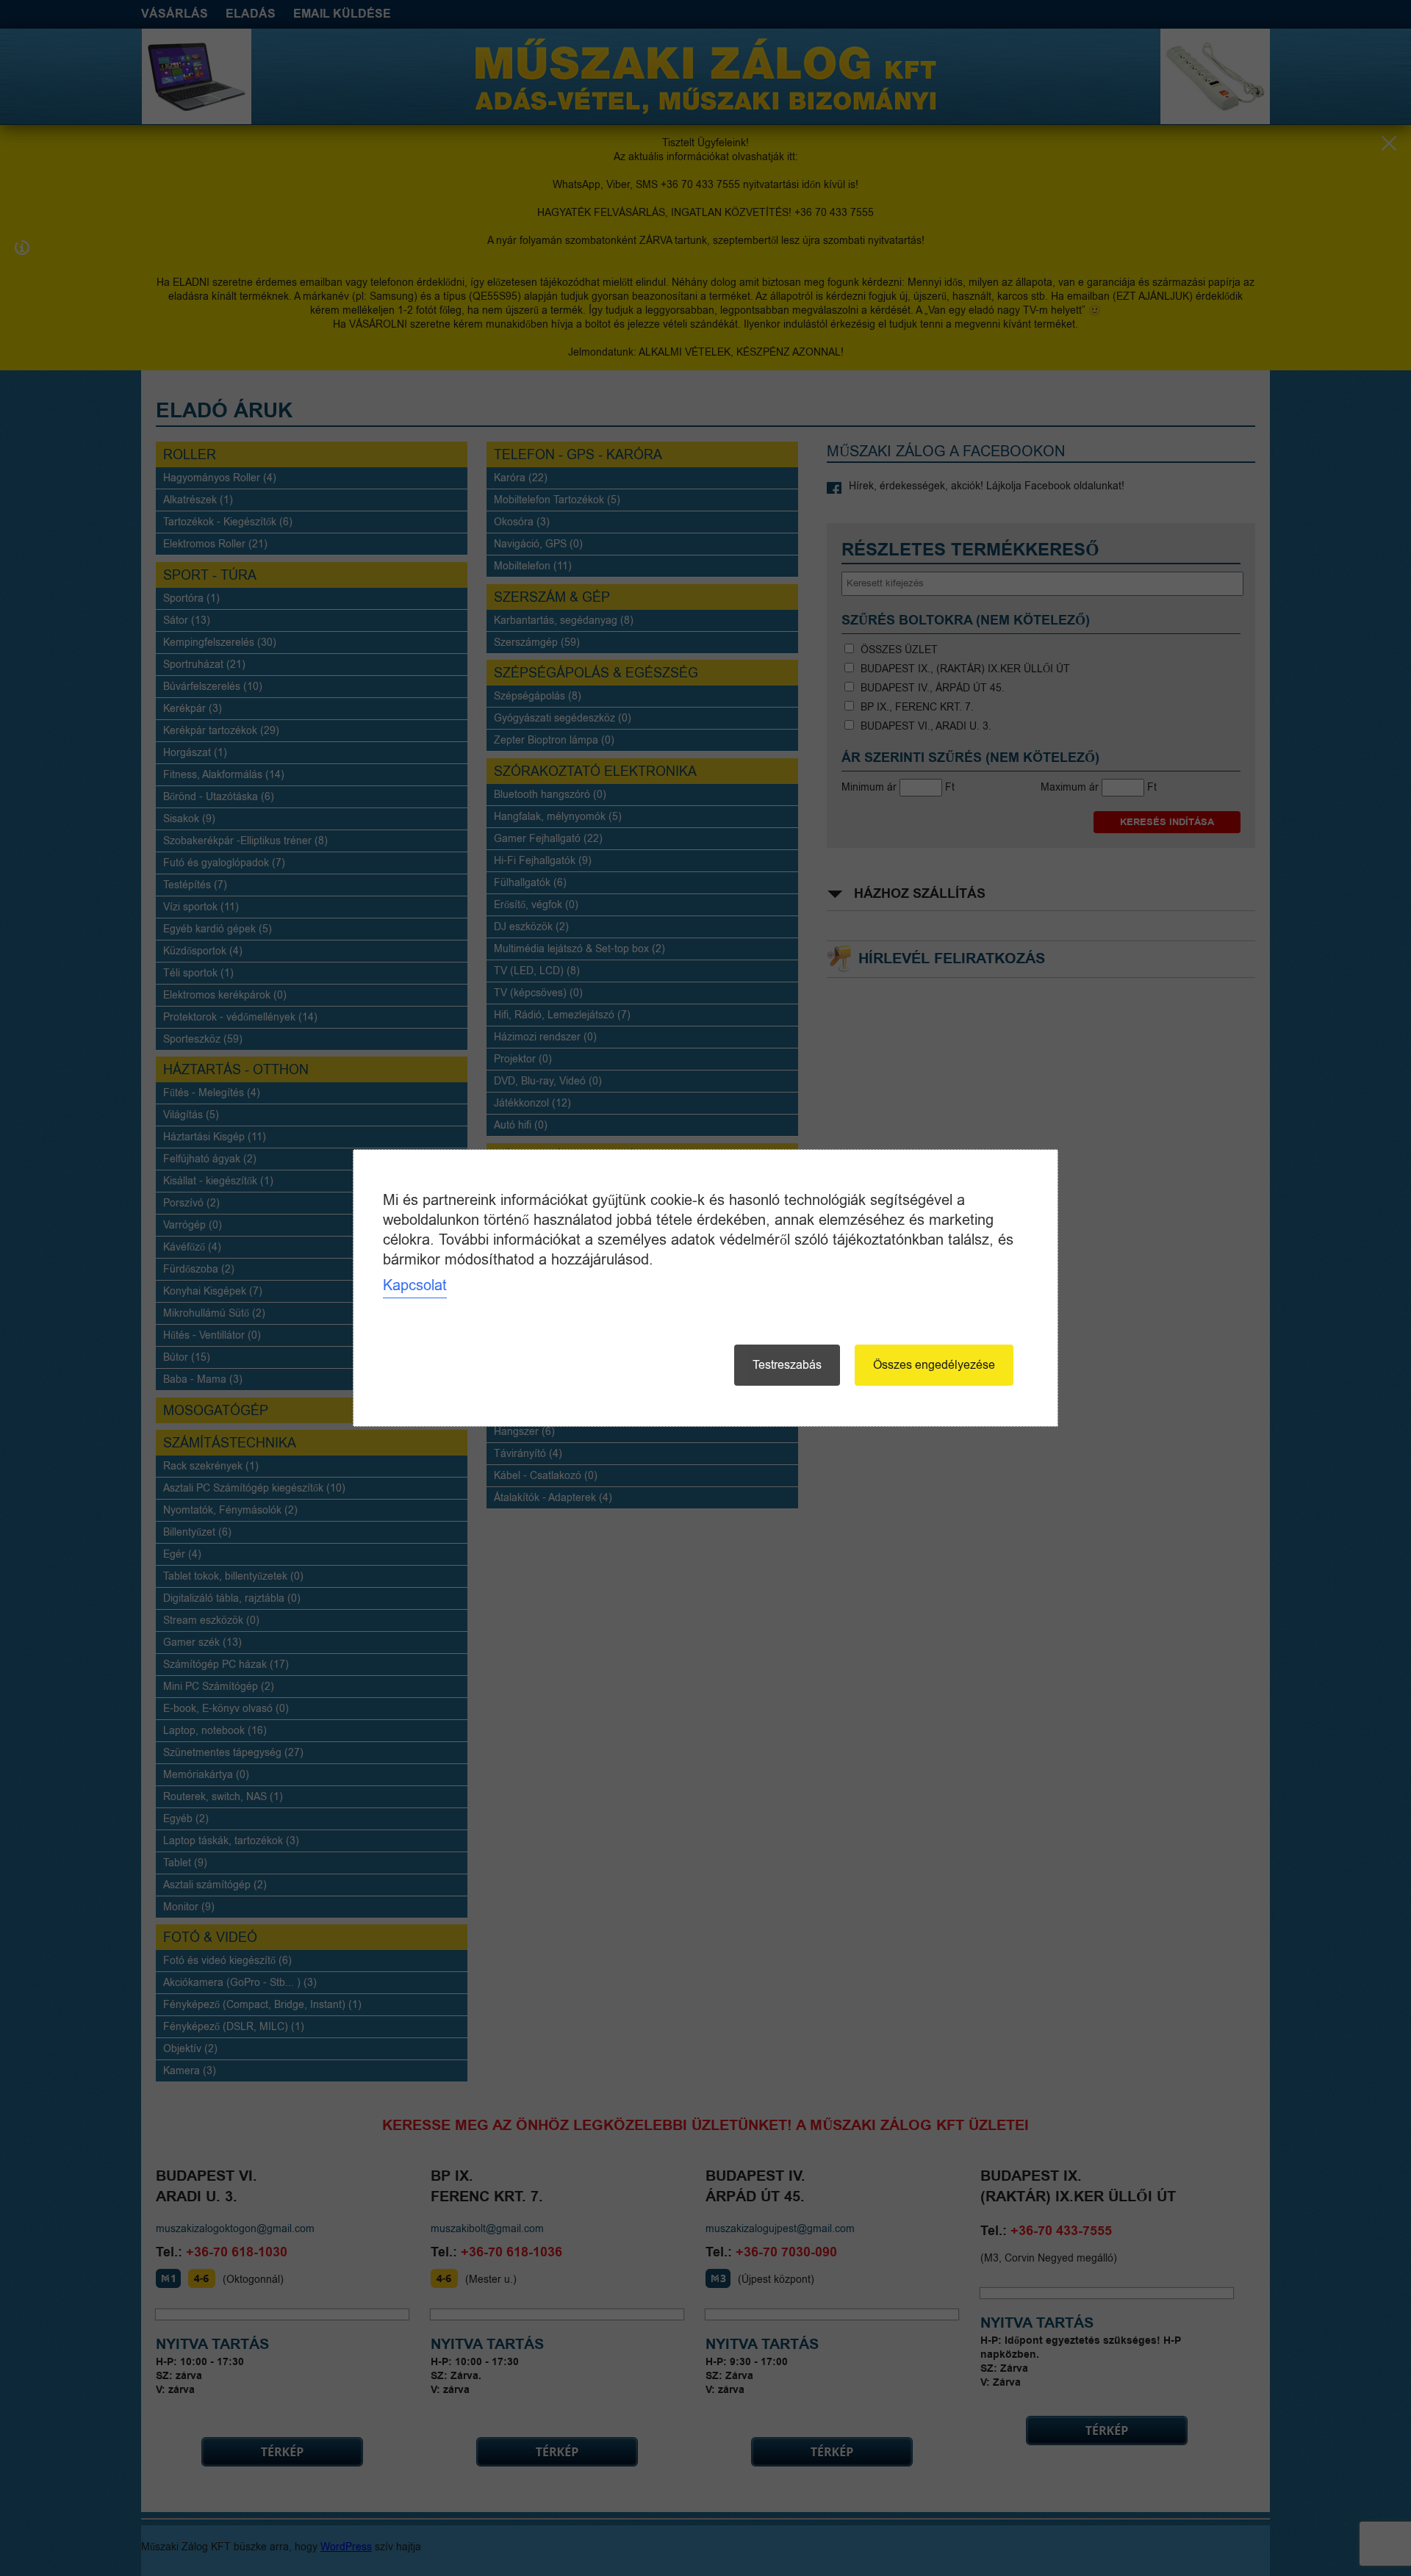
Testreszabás (787, 1365)
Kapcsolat (415, 1285)
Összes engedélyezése (934, 1365)
